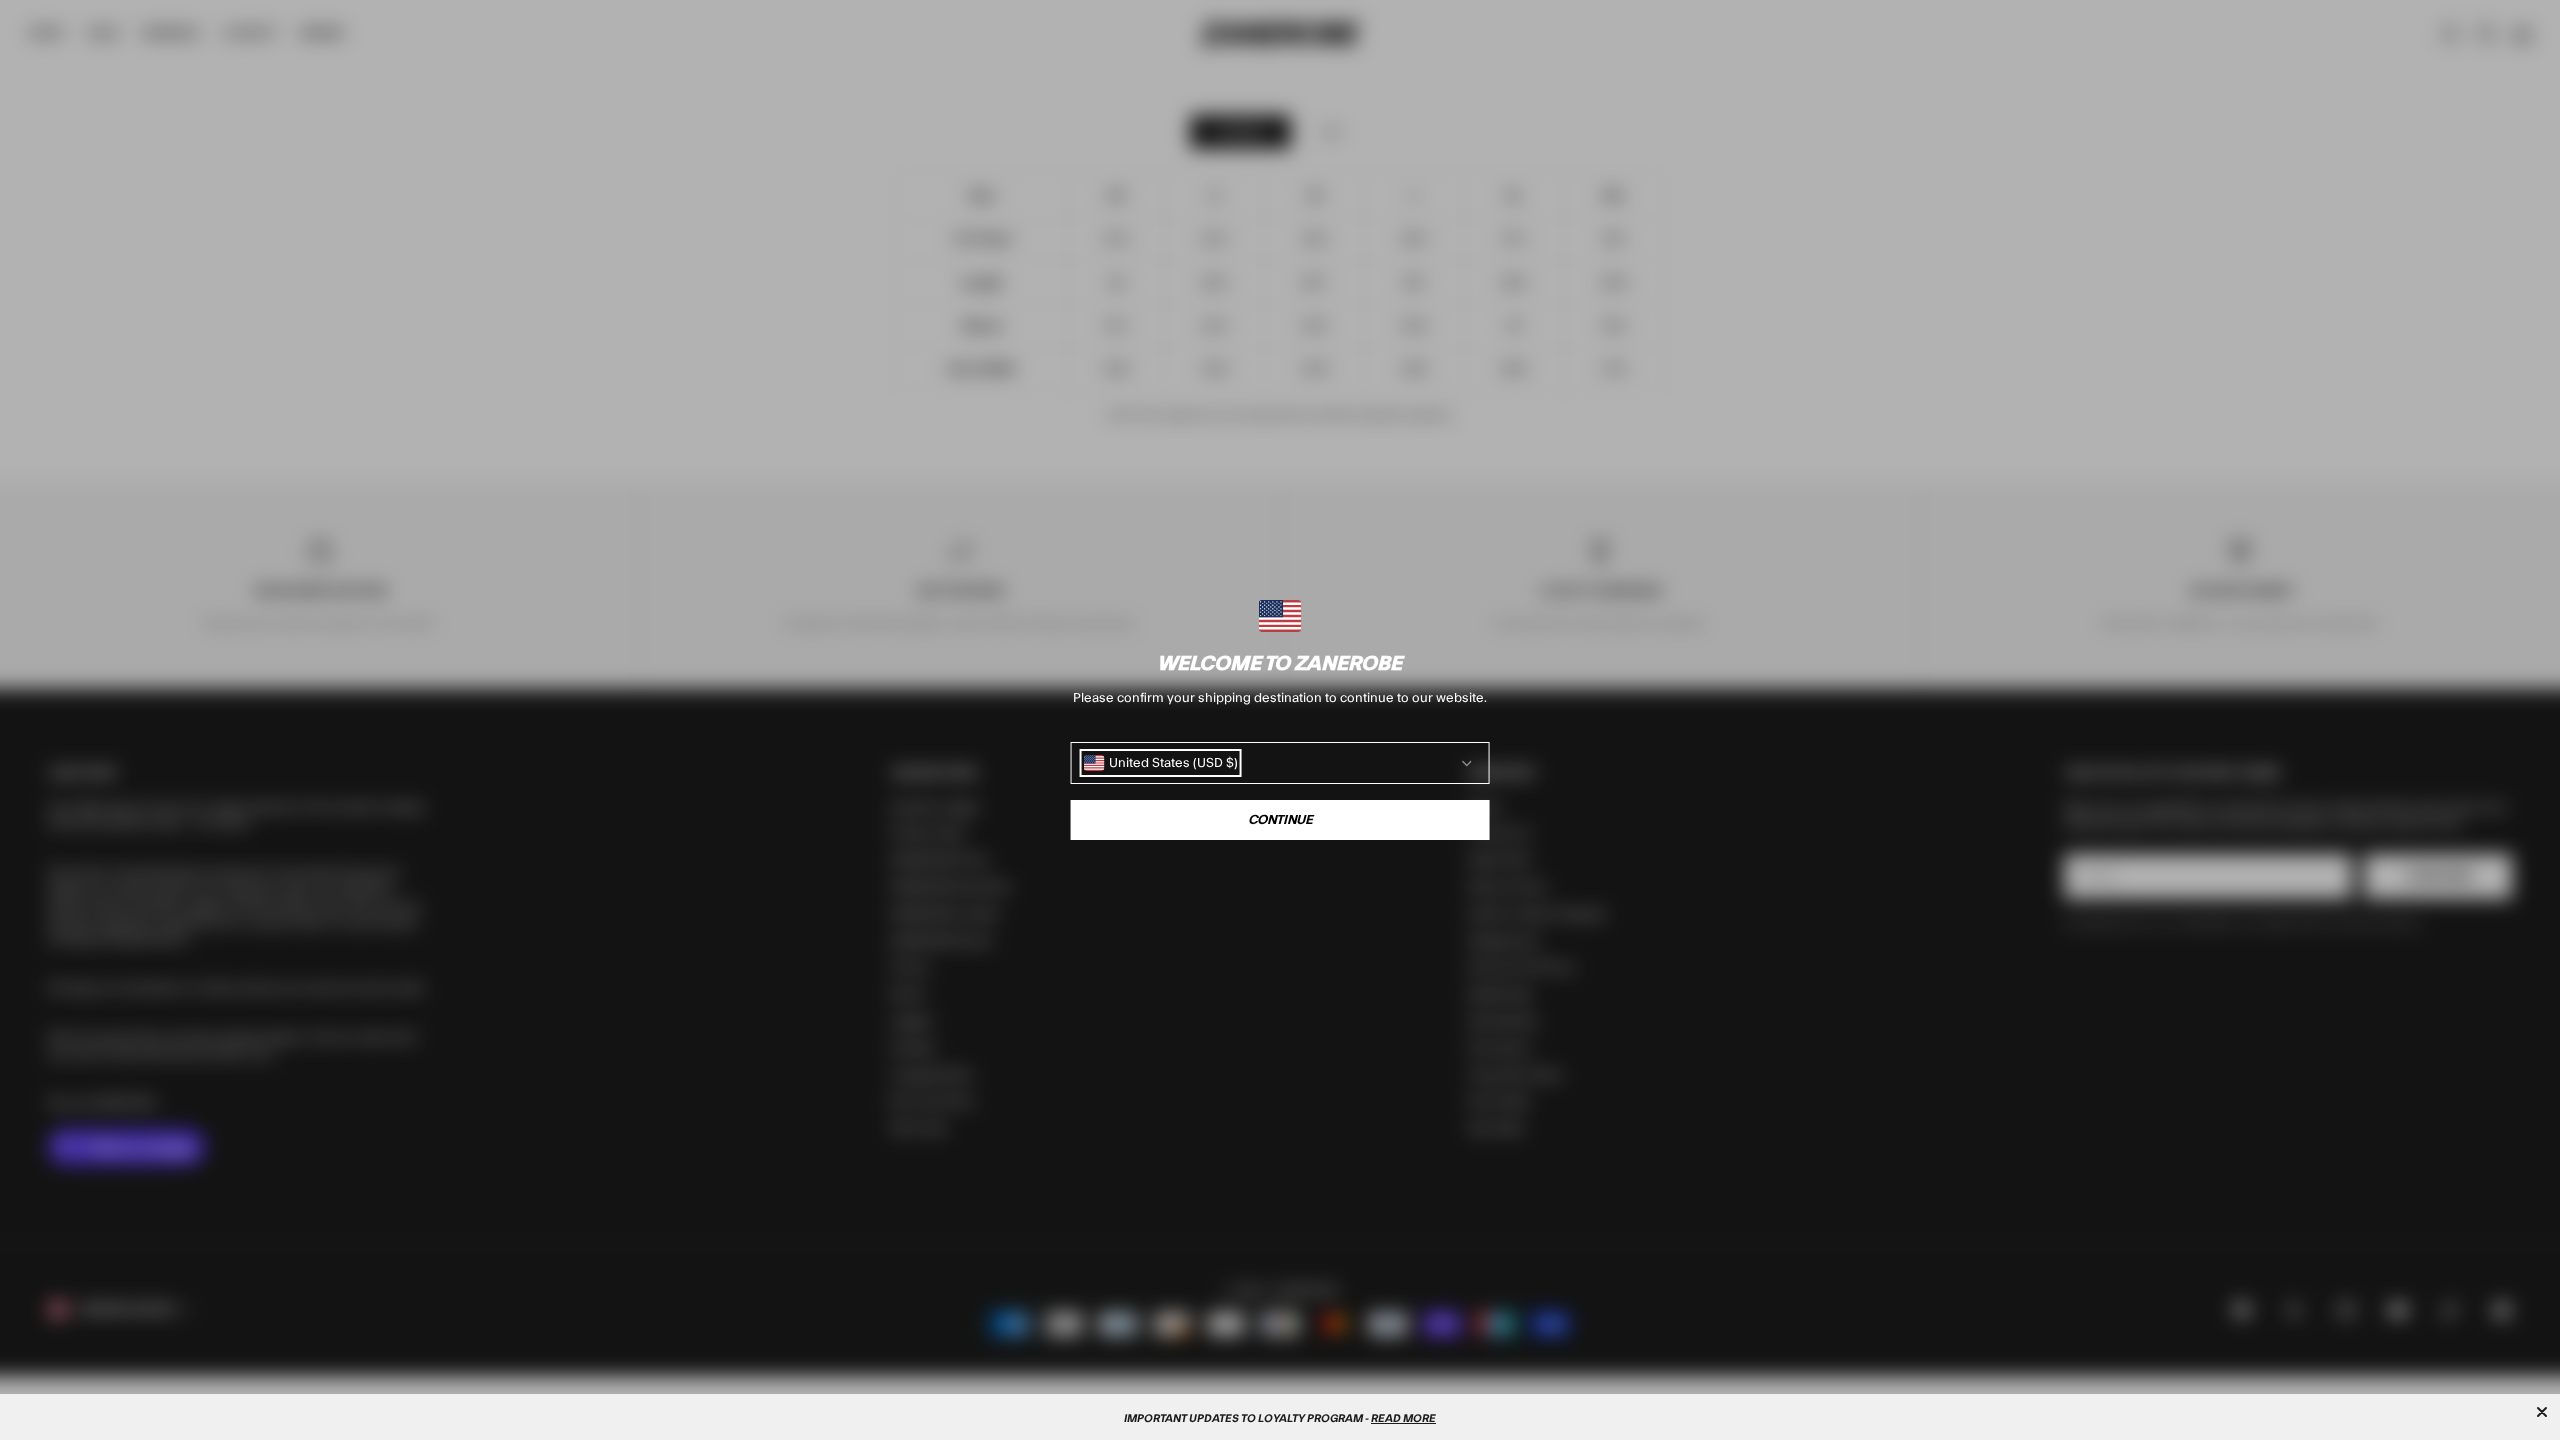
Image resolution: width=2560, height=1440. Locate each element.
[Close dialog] (2542, 1412)
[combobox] (1161, 763)
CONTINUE (1280, 820)
